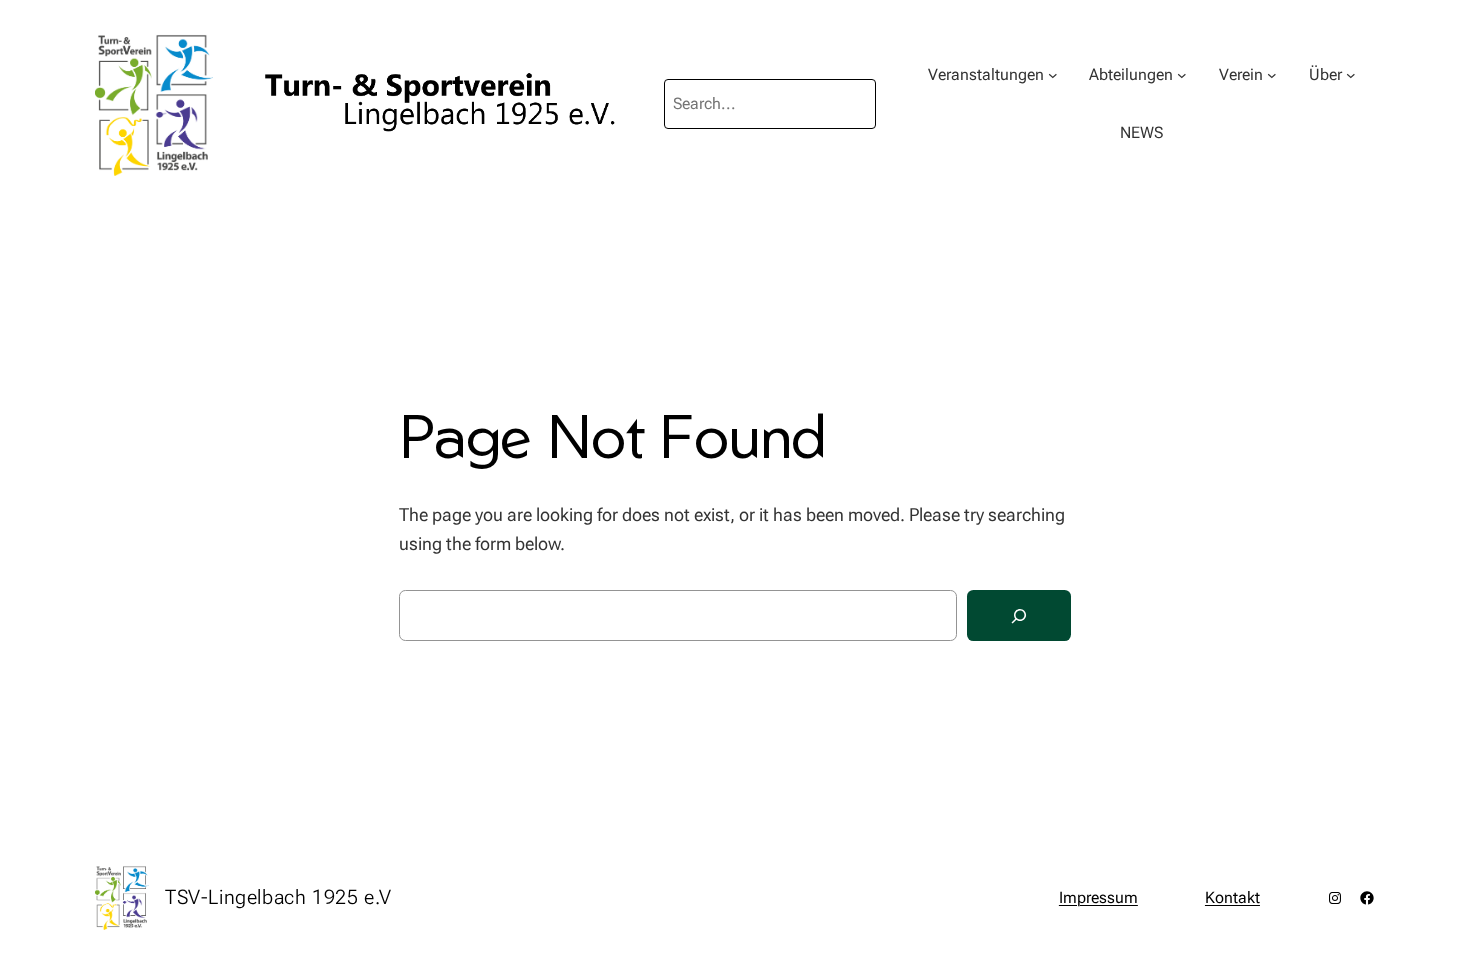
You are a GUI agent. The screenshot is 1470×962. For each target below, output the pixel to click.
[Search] (1019, 615)
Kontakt (1232, 897)
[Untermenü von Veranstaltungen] (1053, 75)
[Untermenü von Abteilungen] (1182, 75)
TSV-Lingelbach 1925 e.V (278, 897)
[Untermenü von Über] (1351, 75)
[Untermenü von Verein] (1272, 75)
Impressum (1098, 897)
